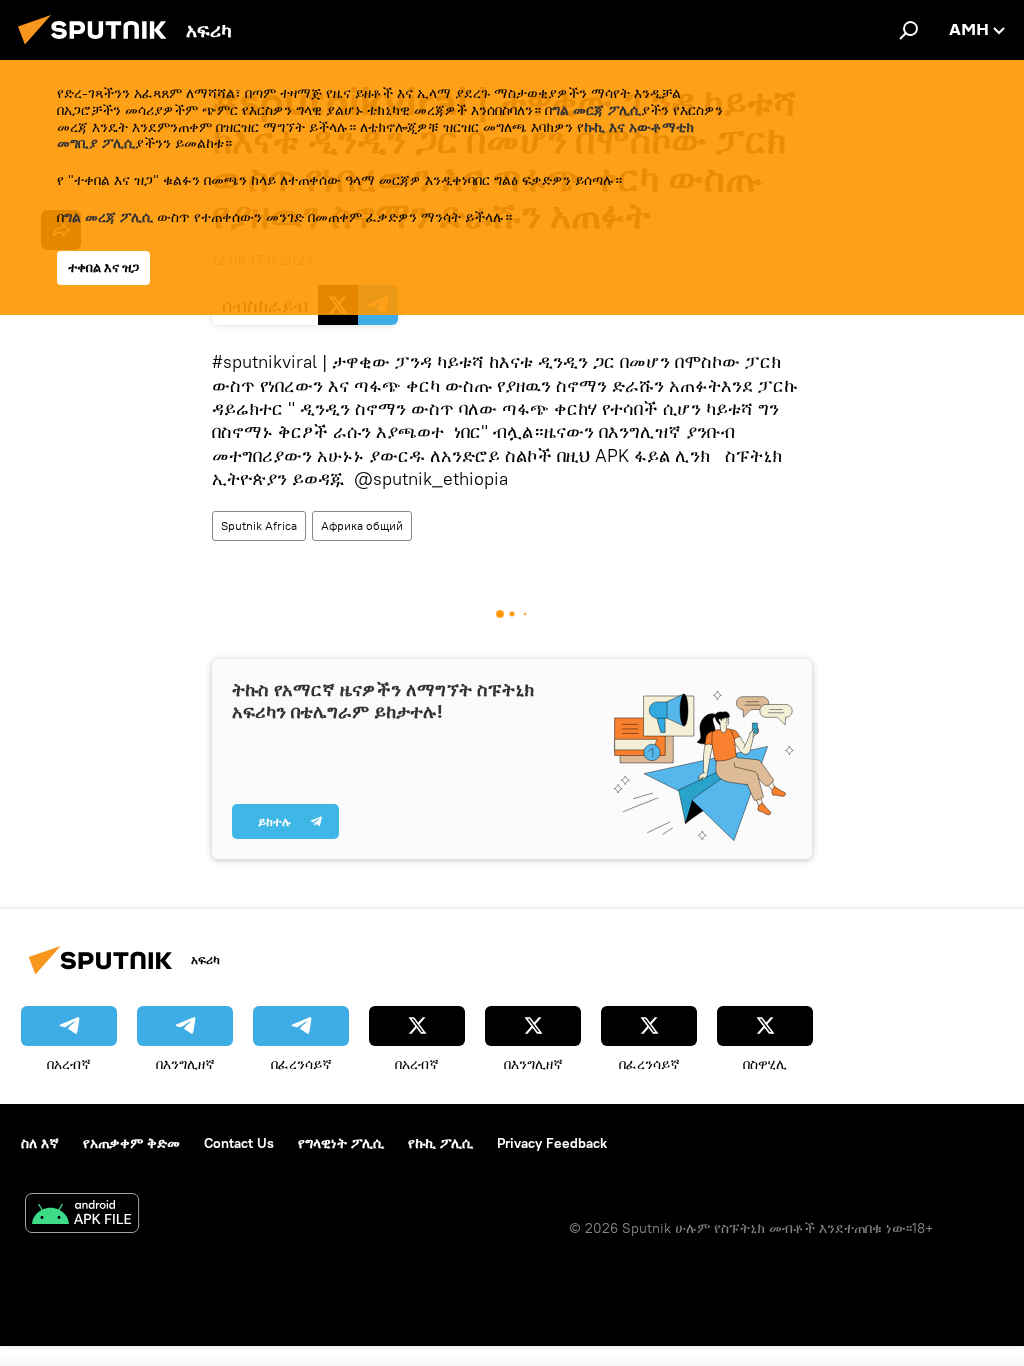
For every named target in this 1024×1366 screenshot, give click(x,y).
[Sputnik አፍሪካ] (98, 47)
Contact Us (239, 1143)
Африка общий (362, 525)
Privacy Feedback (552, 1143)
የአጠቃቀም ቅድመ (131, 1143)
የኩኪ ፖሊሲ (440, 1143)
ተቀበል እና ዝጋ (103, 267)
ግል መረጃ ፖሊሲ (108, 217)
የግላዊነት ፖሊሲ (341, 1143)
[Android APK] (82, 1215)
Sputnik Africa (259, 525)
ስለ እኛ (40, 1143)
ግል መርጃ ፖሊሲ (596, 110)
